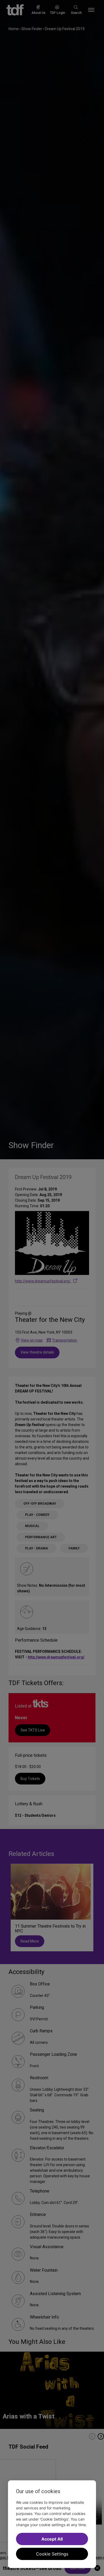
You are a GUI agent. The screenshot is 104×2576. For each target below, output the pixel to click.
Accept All (52, 2539)
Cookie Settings (52, 2554)
